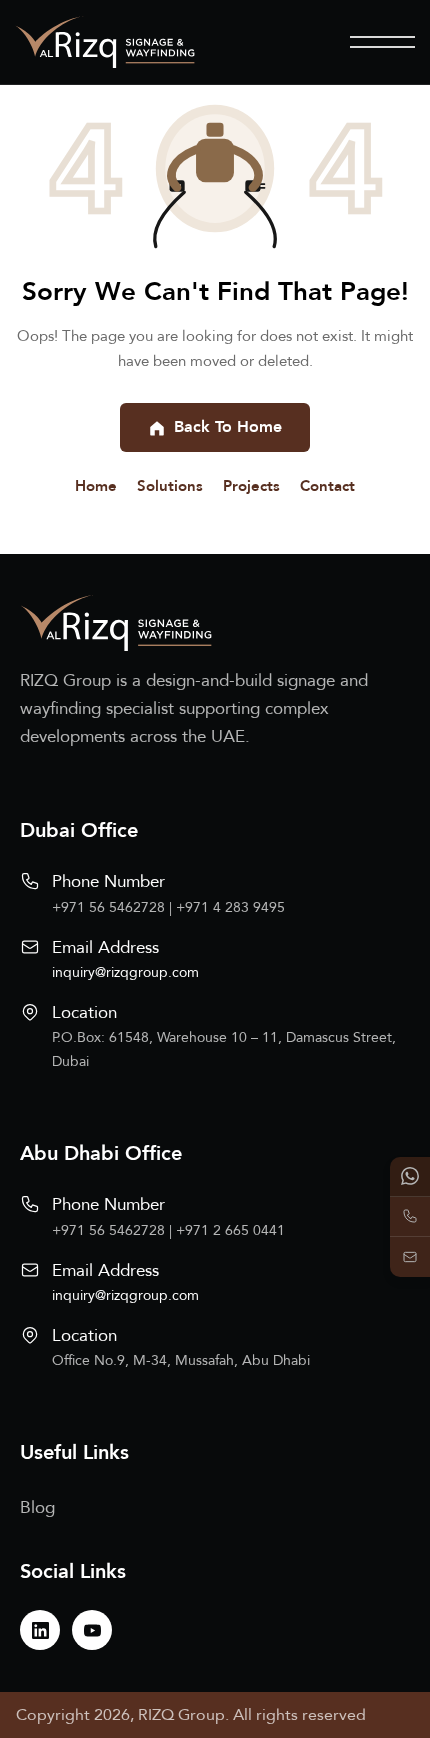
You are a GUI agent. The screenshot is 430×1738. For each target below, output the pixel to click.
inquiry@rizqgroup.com (125, 972)
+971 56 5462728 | (114, 907)
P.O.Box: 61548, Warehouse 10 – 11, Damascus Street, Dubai (224, 1049)
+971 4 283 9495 (230, 907)
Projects (251, 486)
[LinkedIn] (40, 1630)
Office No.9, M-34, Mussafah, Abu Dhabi (181, 1360)
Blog (37, 1507)
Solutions (170, 486)
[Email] (410, 1257)
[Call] (410, 1217)
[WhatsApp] (410, 1177)
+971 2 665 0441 (230, 1230)
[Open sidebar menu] (382, 42)
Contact (327, 486)
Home (96, 486)
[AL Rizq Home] (105, 42)
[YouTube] (92, 1630)
